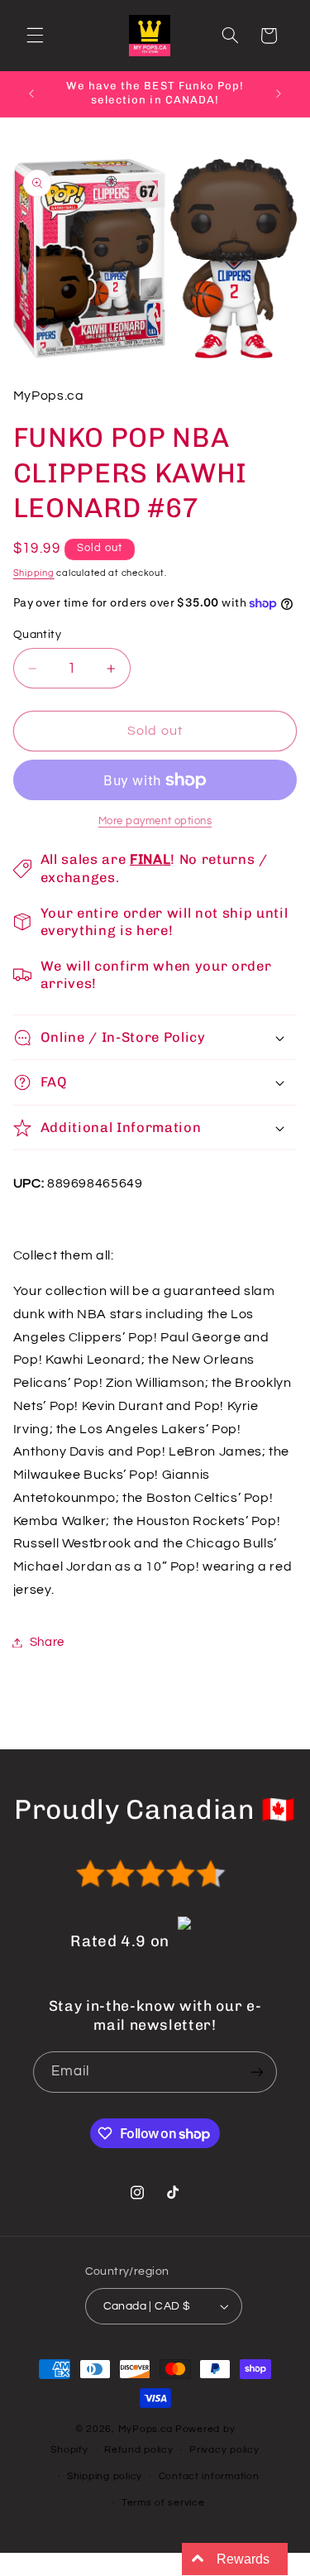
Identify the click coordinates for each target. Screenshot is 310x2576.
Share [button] (47, 1642)
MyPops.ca (146, 2429)
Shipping (34, 573)
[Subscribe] (257, 2072)
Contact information (209, 2476)
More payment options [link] (155, 821)
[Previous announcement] (31, 94)
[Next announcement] (279, 94)
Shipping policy (105, 2476)
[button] (35, 36)
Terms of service (163, 2503)
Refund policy (139, 2450)
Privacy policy (224, 2450)
